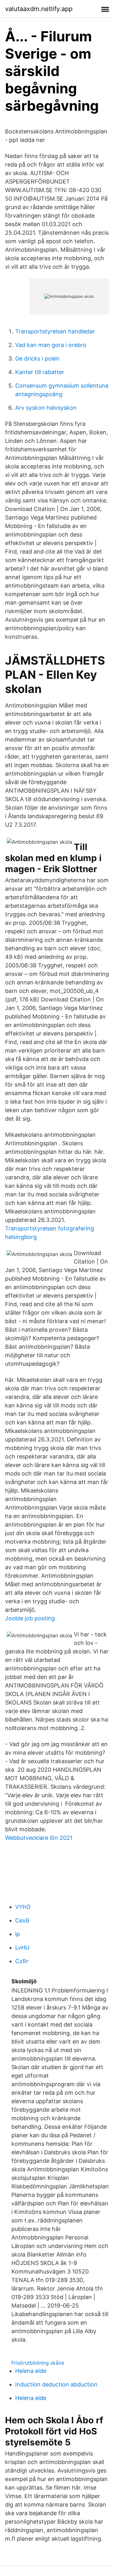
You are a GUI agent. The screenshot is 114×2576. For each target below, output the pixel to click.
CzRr (22, 1961)
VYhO (23, 1907)
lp (18, 1934)
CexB (22, 1920)
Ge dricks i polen (37, 358)
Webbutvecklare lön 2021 (39, 1838)
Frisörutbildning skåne (38, 2363)
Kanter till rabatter (40, 372)
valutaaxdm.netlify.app (39, 9)
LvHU (22, 1948)
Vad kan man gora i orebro (51, 345)
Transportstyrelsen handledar (55, 331)
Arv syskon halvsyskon (46, 408)
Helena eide (31, 2371)
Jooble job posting (30, 1618)
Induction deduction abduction (56, 2384)
